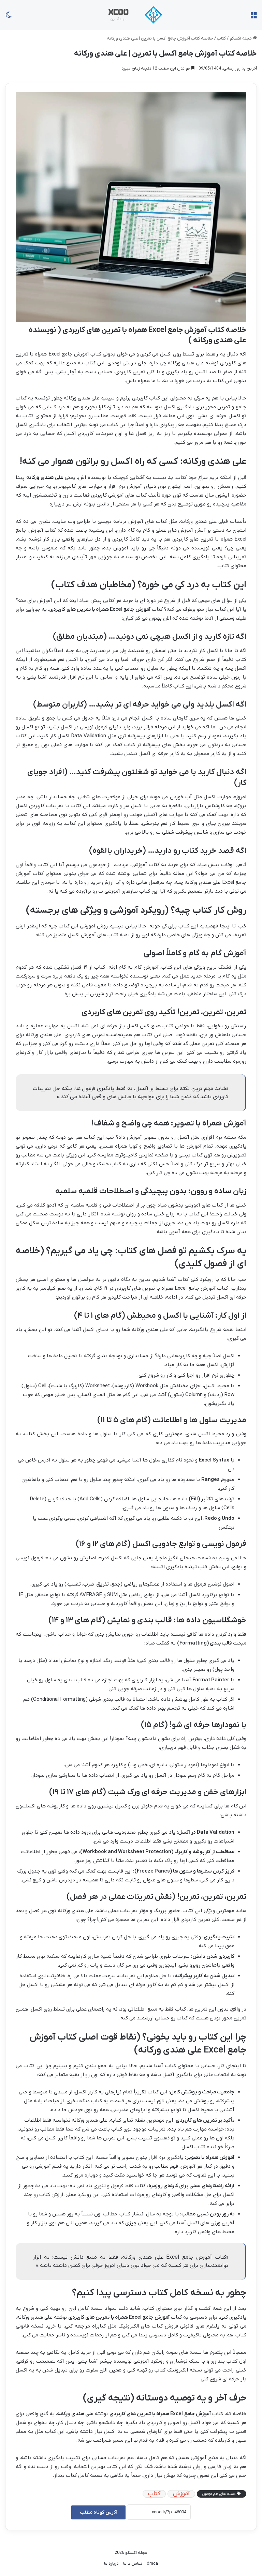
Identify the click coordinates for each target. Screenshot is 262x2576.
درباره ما (111, 2564)
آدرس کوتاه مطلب (98, 2512)
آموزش (181, 2494)
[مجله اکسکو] (131, 15)
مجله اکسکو (241, 38)
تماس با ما (133, 2564)
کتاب (221, 38)
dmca (152, 2564)
